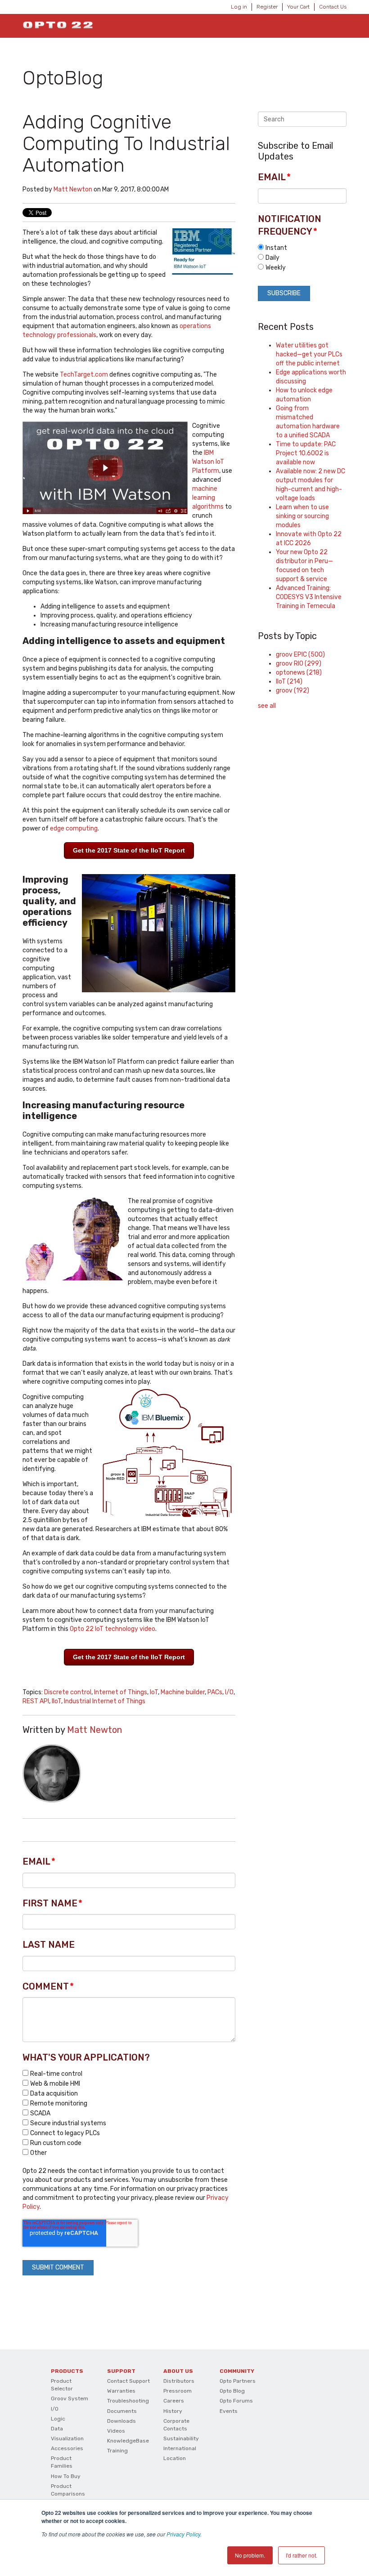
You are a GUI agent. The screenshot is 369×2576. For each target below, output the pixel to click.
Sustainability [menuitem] (181, 2438)
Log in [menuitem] (239, 7)
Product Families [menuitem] (62, 2462)
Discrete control (68, 1692)
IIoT (56, 1701)
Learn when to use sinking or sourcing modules (302, 516)
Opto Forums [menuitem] (236, 2401)
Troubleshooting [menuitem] (128, 2401)
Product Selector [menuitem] (62, 2385)
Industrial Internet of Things (105, 1701)
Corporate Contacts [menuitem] (176, 2425)
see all (267, 706)
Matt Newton (73, 189)
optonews (299, 673)
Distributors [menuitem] (179, 2381)
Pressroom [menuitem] (178, 2391)
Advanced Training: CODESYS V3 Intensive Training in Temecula (309, 597)
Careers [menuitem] (174, 2401)
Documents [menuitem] (122, 2411)
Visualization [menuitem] (67, 2438)
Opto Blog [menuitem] (232, 2391)
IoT (154, 1692)
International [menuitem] (180, 2448)
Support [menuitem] (121, 2371)
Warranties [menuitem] (121, 2391)
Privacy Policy (183, 2534)
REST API (36, 1701)
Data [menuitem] (57, 2429)
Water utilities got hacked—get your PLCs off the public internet (309, 354)
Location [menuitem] (175, 2458)
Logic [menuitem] (58, 2419)
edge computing (74, 828)
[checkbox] (129, 2113)
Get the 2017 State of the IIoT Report (129, 850)
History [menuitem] (173, 2411)
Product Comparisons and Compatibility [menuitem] (68, 2498)
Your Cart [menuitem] (298, 7)
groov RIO (299, 664)
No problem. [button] (250, 2555)
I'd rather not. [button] (301, 2555)
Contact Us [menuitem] (333, 7)
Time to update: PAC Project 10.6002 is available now (306, 453)
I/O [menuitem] (55, 2409)
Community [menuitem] (237, 2371)
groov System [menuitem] (70, 2398)
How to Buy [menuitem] (66, 2476)
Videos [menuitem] (116, 2431)
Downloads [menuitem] (121, 2421)
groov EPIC (300, 655)
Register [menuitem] (267, 7)
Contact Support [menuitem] (128, 2381)
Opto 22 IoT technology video (112, 1629)
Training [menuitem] (117, 2451)
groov (292, 691)
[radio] (302, 248)
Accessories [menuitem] (67, 2448)
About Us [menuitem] (178, 2371)
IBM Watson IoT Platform (208, 462)
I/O (229, 1692)
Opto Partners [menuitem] (238, 2381)
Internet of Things (121, 1692)
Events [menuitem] (229, 2411)
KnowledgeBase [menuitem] (128, 2441)
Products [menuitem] (67, 2371)
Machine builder (183, 1692)
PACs (215, 1692)
